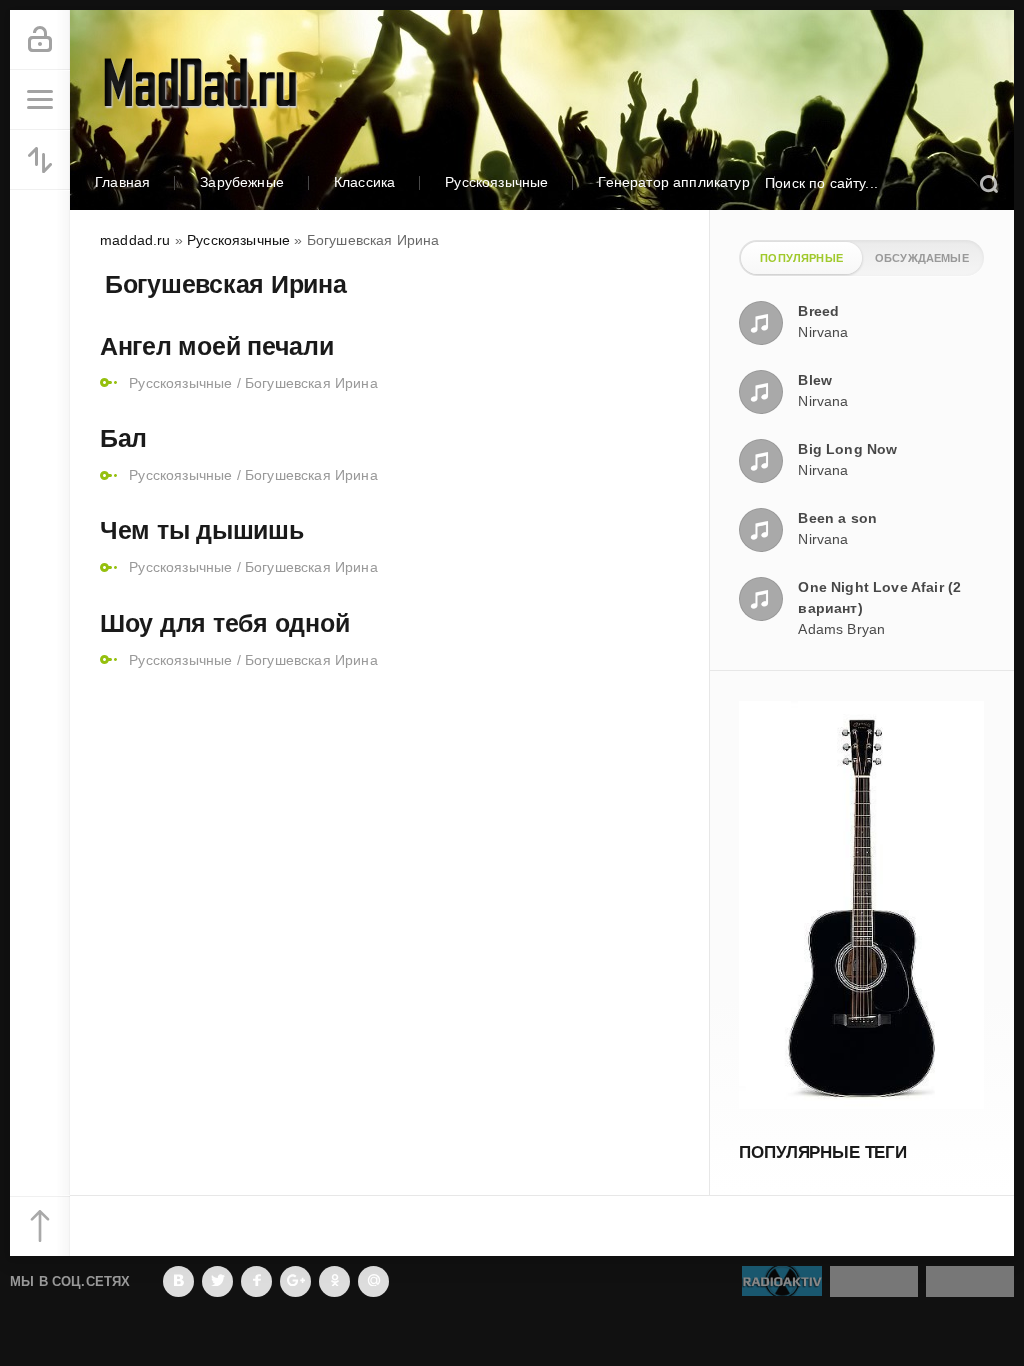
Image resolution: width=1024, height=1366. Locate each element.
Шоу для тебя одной (224, 623)
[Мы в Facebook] (256, 1281)
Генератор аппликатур (673, 182)
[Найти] (988, 183)
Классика (364, 182)
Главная (122, 182)
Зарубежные (242, 182)
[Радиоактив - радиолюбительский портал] (782, 1286)
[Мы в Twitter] (217, 1281)
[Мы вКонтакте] (178, 1281)
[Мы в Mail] (373, 1281)
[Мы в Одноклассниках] (334, 1281)
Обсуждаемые (922, 258)
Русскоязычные (496, 182)
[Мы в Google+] (295, 1281)
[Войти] (40, 40)
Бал (123, 438)
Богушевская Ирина (311, 383)
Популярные (801, 258)
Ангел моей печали (217, 346)
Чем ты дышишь (202, 530)
